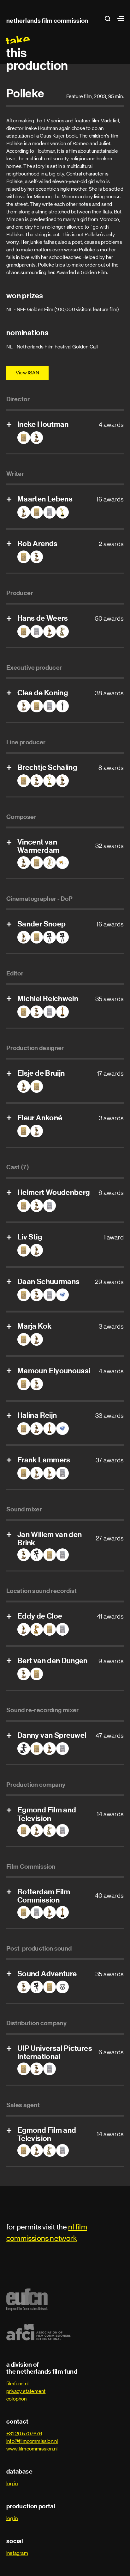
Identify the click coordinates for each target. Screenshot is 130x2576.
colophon (17, 2399)
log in (12, 2484)
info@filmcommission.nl (32, 2441)
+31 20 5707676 (24, 2434)
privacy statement (26, 2391)
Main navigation (119, 18)
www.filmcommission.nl (32, 2449)
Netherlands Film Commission (47, 21)
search (109, 18)
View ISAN (27, 373)
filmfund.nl (17, 2384)
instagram (17, 2553)
